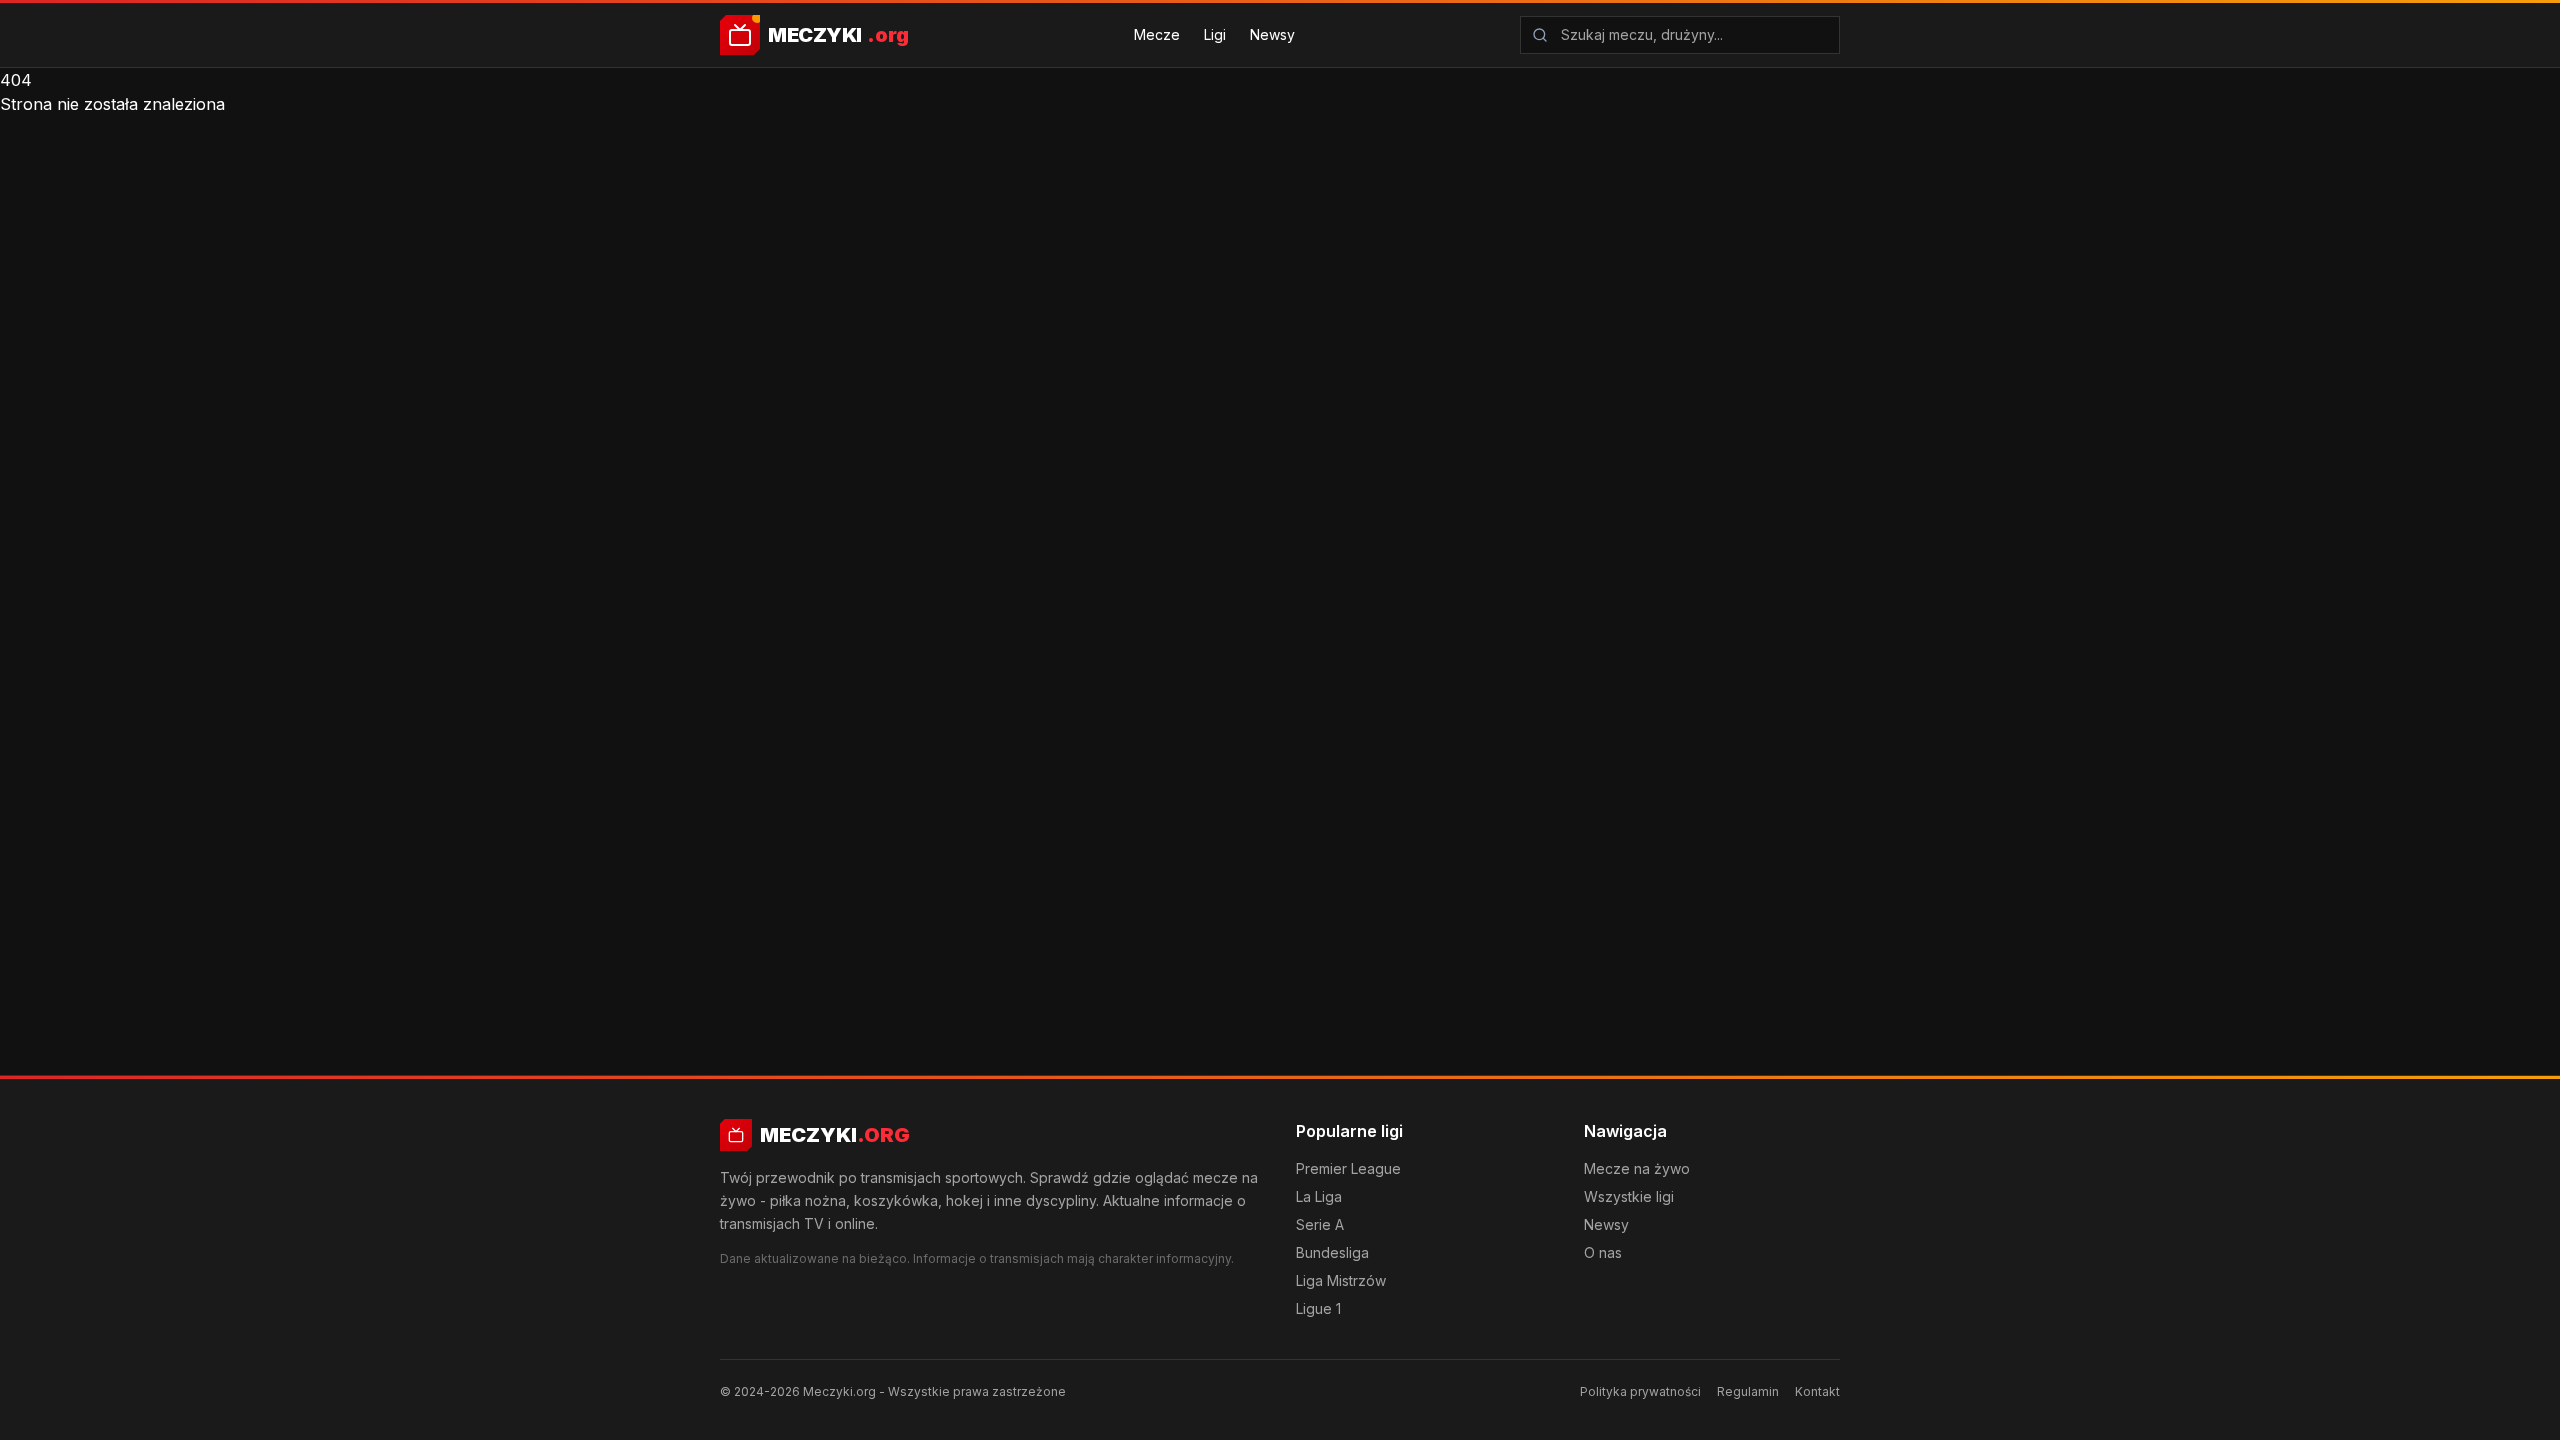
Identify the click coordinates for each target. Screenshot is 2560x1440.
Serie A (1320, 1224)
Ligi (1215, 34)
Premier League (1348, 1168)
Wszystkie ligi (1629, 1196)
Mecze (1157, 34)
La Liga (1319, 1196)
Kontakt (1817, 1391)
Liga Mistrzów (1341, 1280)
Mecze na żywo (1637, 1168)
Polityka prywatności (1640, 1391)
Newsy (1272, 34)
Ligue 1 (1318, 1308)
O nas (1603, 1252)
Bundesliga (1332, 1252)
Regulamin (1748, 1391)
